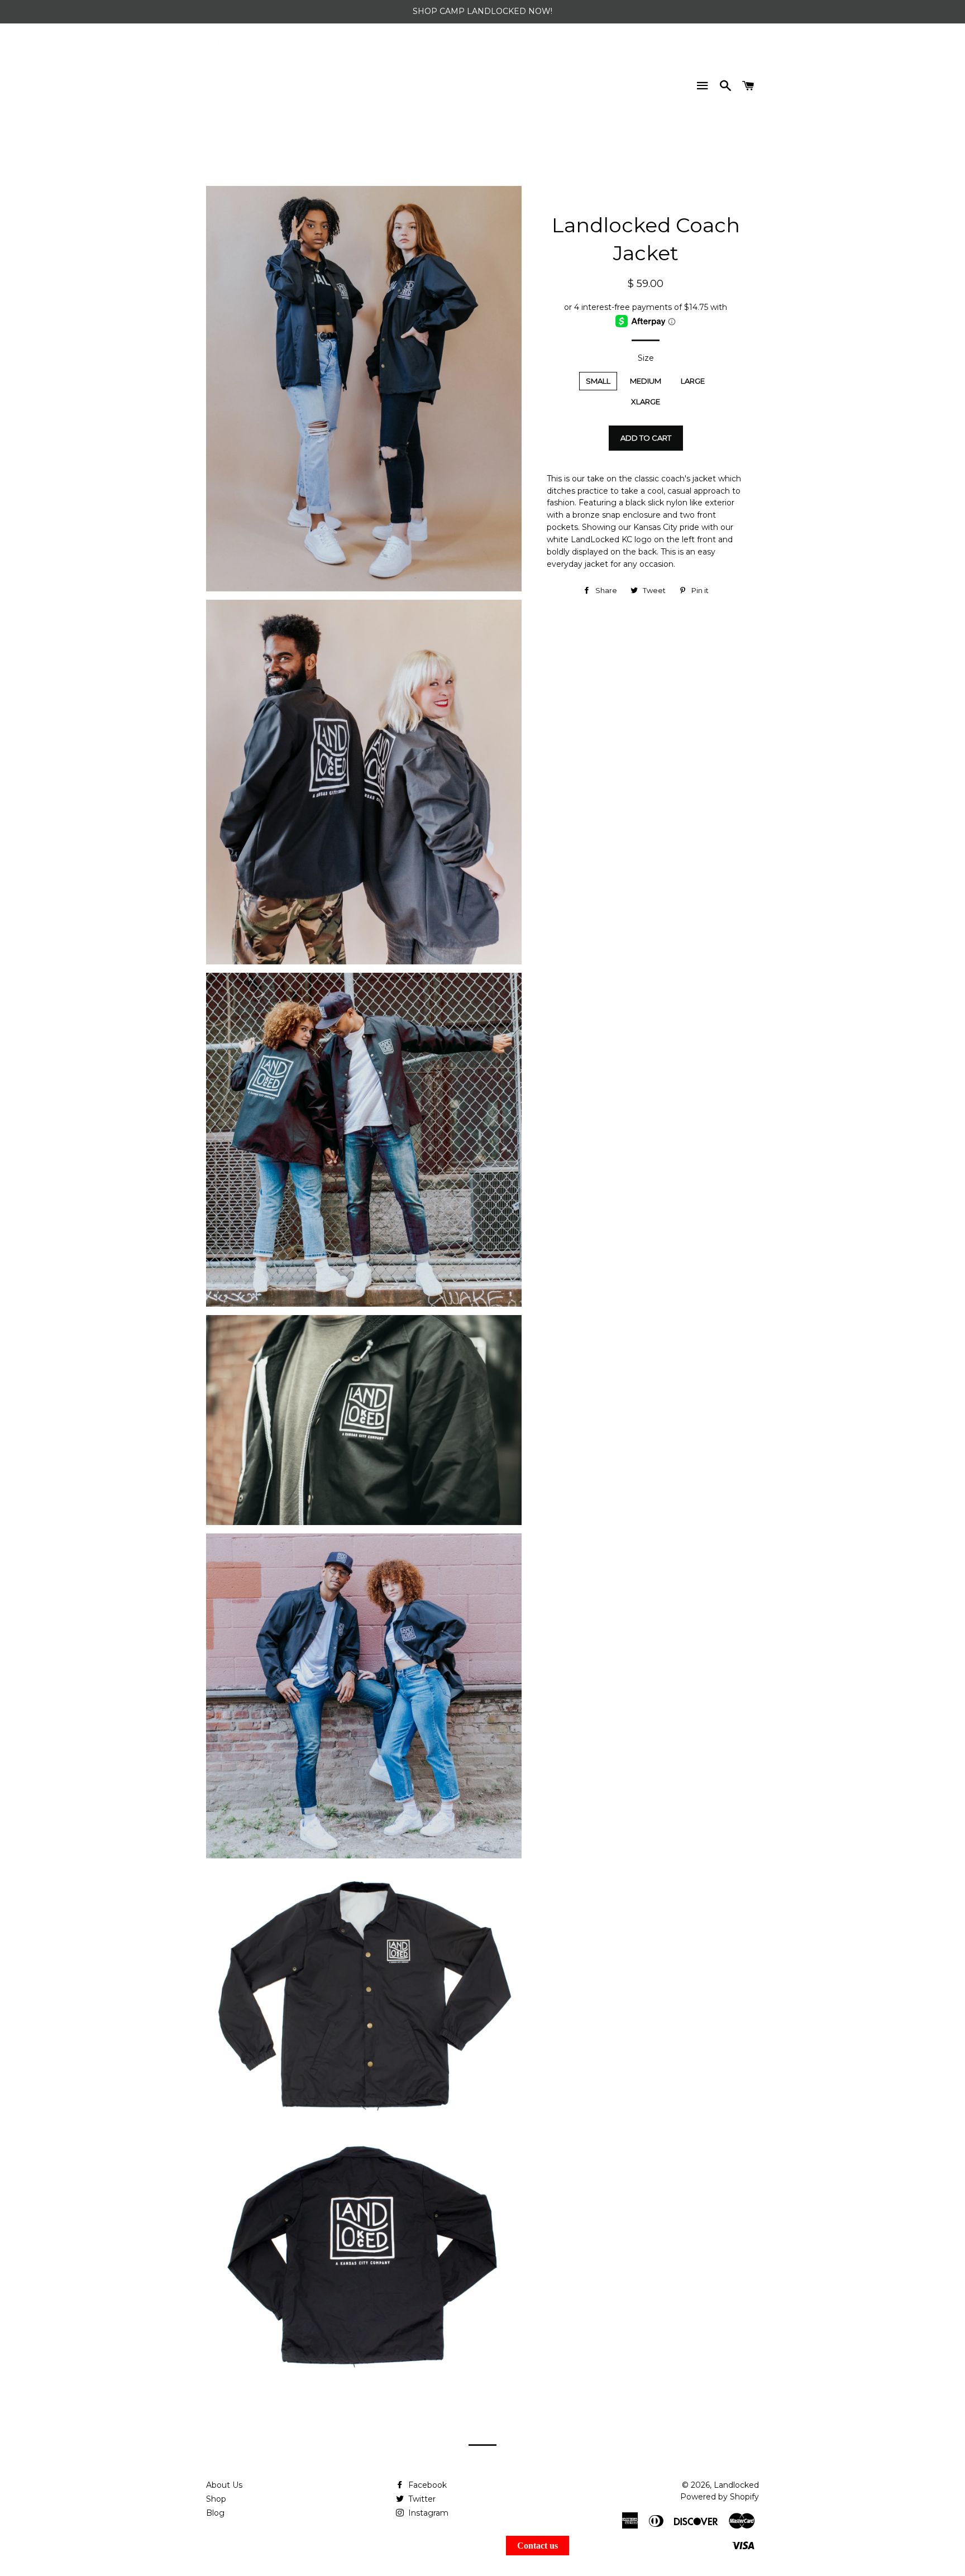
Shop (216, 2499)
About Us (224, 2485)
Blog (215, 2513)
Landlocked (736, 2485)
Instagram (427, 2513)
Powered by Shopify (720, 2497)
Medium (646, 381)
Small (598, 381)
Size (646, 358)
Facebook (426, 2485)
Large (693, 381)
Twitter (421, 2499)
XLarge (646, 402)
